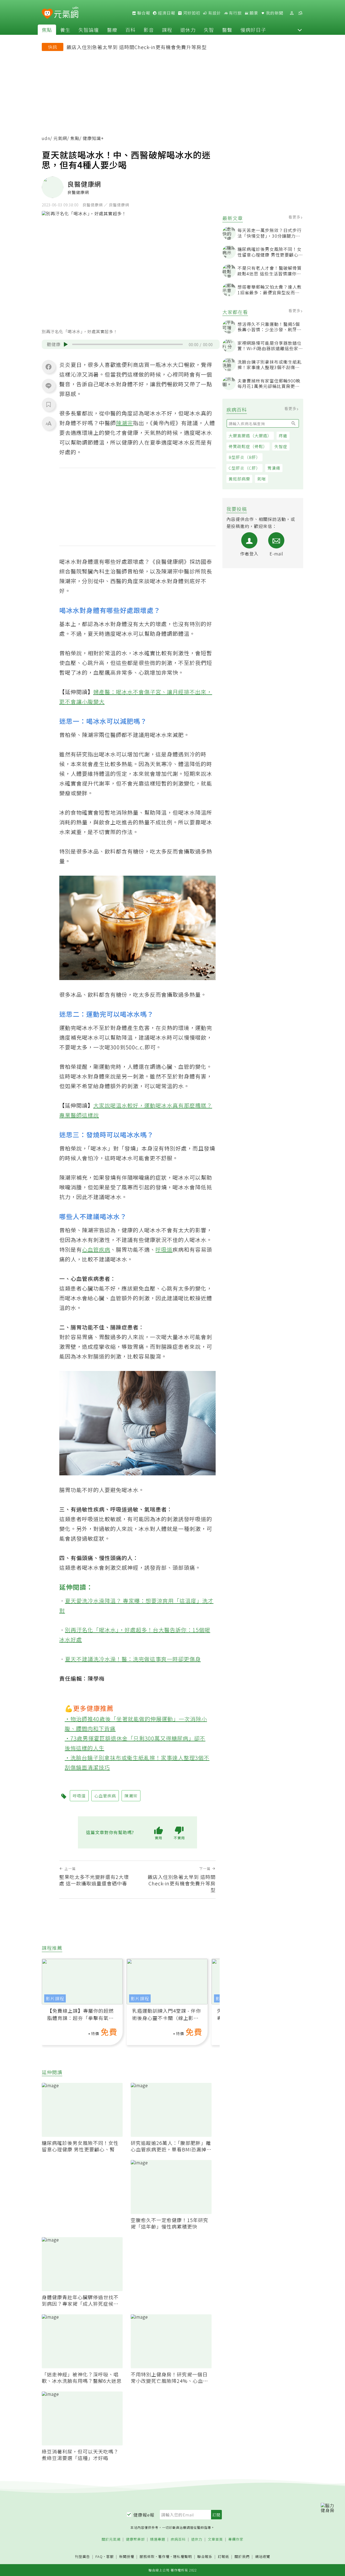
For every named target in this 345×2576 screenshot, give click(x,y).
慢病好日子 (253, 30)
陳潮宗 (124, 423)
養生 (65, 30)
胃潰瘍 (274, 468)
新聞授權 (127, 2557)
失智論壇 (89, 30)
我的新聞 (274, 13)
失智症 (281, 446)
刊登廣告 (82, 2557)
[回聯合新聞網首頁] (47, 14)
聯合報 (143, 13)
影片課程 (55, 1998)
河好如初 (191, 13)
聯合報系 (205, 2557)
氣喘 (261, 479)
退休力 (188, 30)
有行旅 (235, 13)
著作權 (164, 2556)
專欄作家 (236, 2539)
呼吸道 (164, 1249)
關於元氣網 (111, 2539)
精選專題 (158, 2539)
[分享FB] (49, 367)
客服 (110, 2556)
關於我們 (242, 2557)
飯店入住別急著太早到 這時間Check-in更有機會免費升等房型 (137, 47)
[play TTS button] (66, 344)
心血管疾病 (96, 1249)
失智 (209, 30)
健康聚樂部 (135, 2539)
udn (46, 138)
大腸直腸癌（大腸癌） (250, 436)
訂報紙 (223, 2557)
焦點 (47, 30)
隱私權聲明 (182, 2556)
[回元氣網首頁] (66, 13)
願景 (253, 13)
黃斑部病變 (239, 479)
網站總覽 (263, 2557)
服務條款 (147, 2556)
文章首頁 (215, 2539)
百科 (130, 30)
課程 (167, 30)
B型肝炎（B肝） (244, 457)
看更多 (295, 217)
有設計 (214, 13)
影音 (149, 30)
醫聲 (227, 30)
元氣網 (60, 138)
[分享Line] (49, 385)
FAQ (99, 2556)
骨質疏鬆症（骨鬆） (248, 446)
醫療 (112, 30)
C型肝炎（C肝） (244, 468)
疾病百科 (178, 2539)
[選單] (300, 13)
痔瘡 (283, 436)
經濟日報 (166, 13)
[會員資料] (292, 13)
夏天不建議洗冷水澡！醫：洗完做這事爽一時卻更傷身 (133, 1659)
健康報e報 (144, 2515)
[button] (300, 30)
